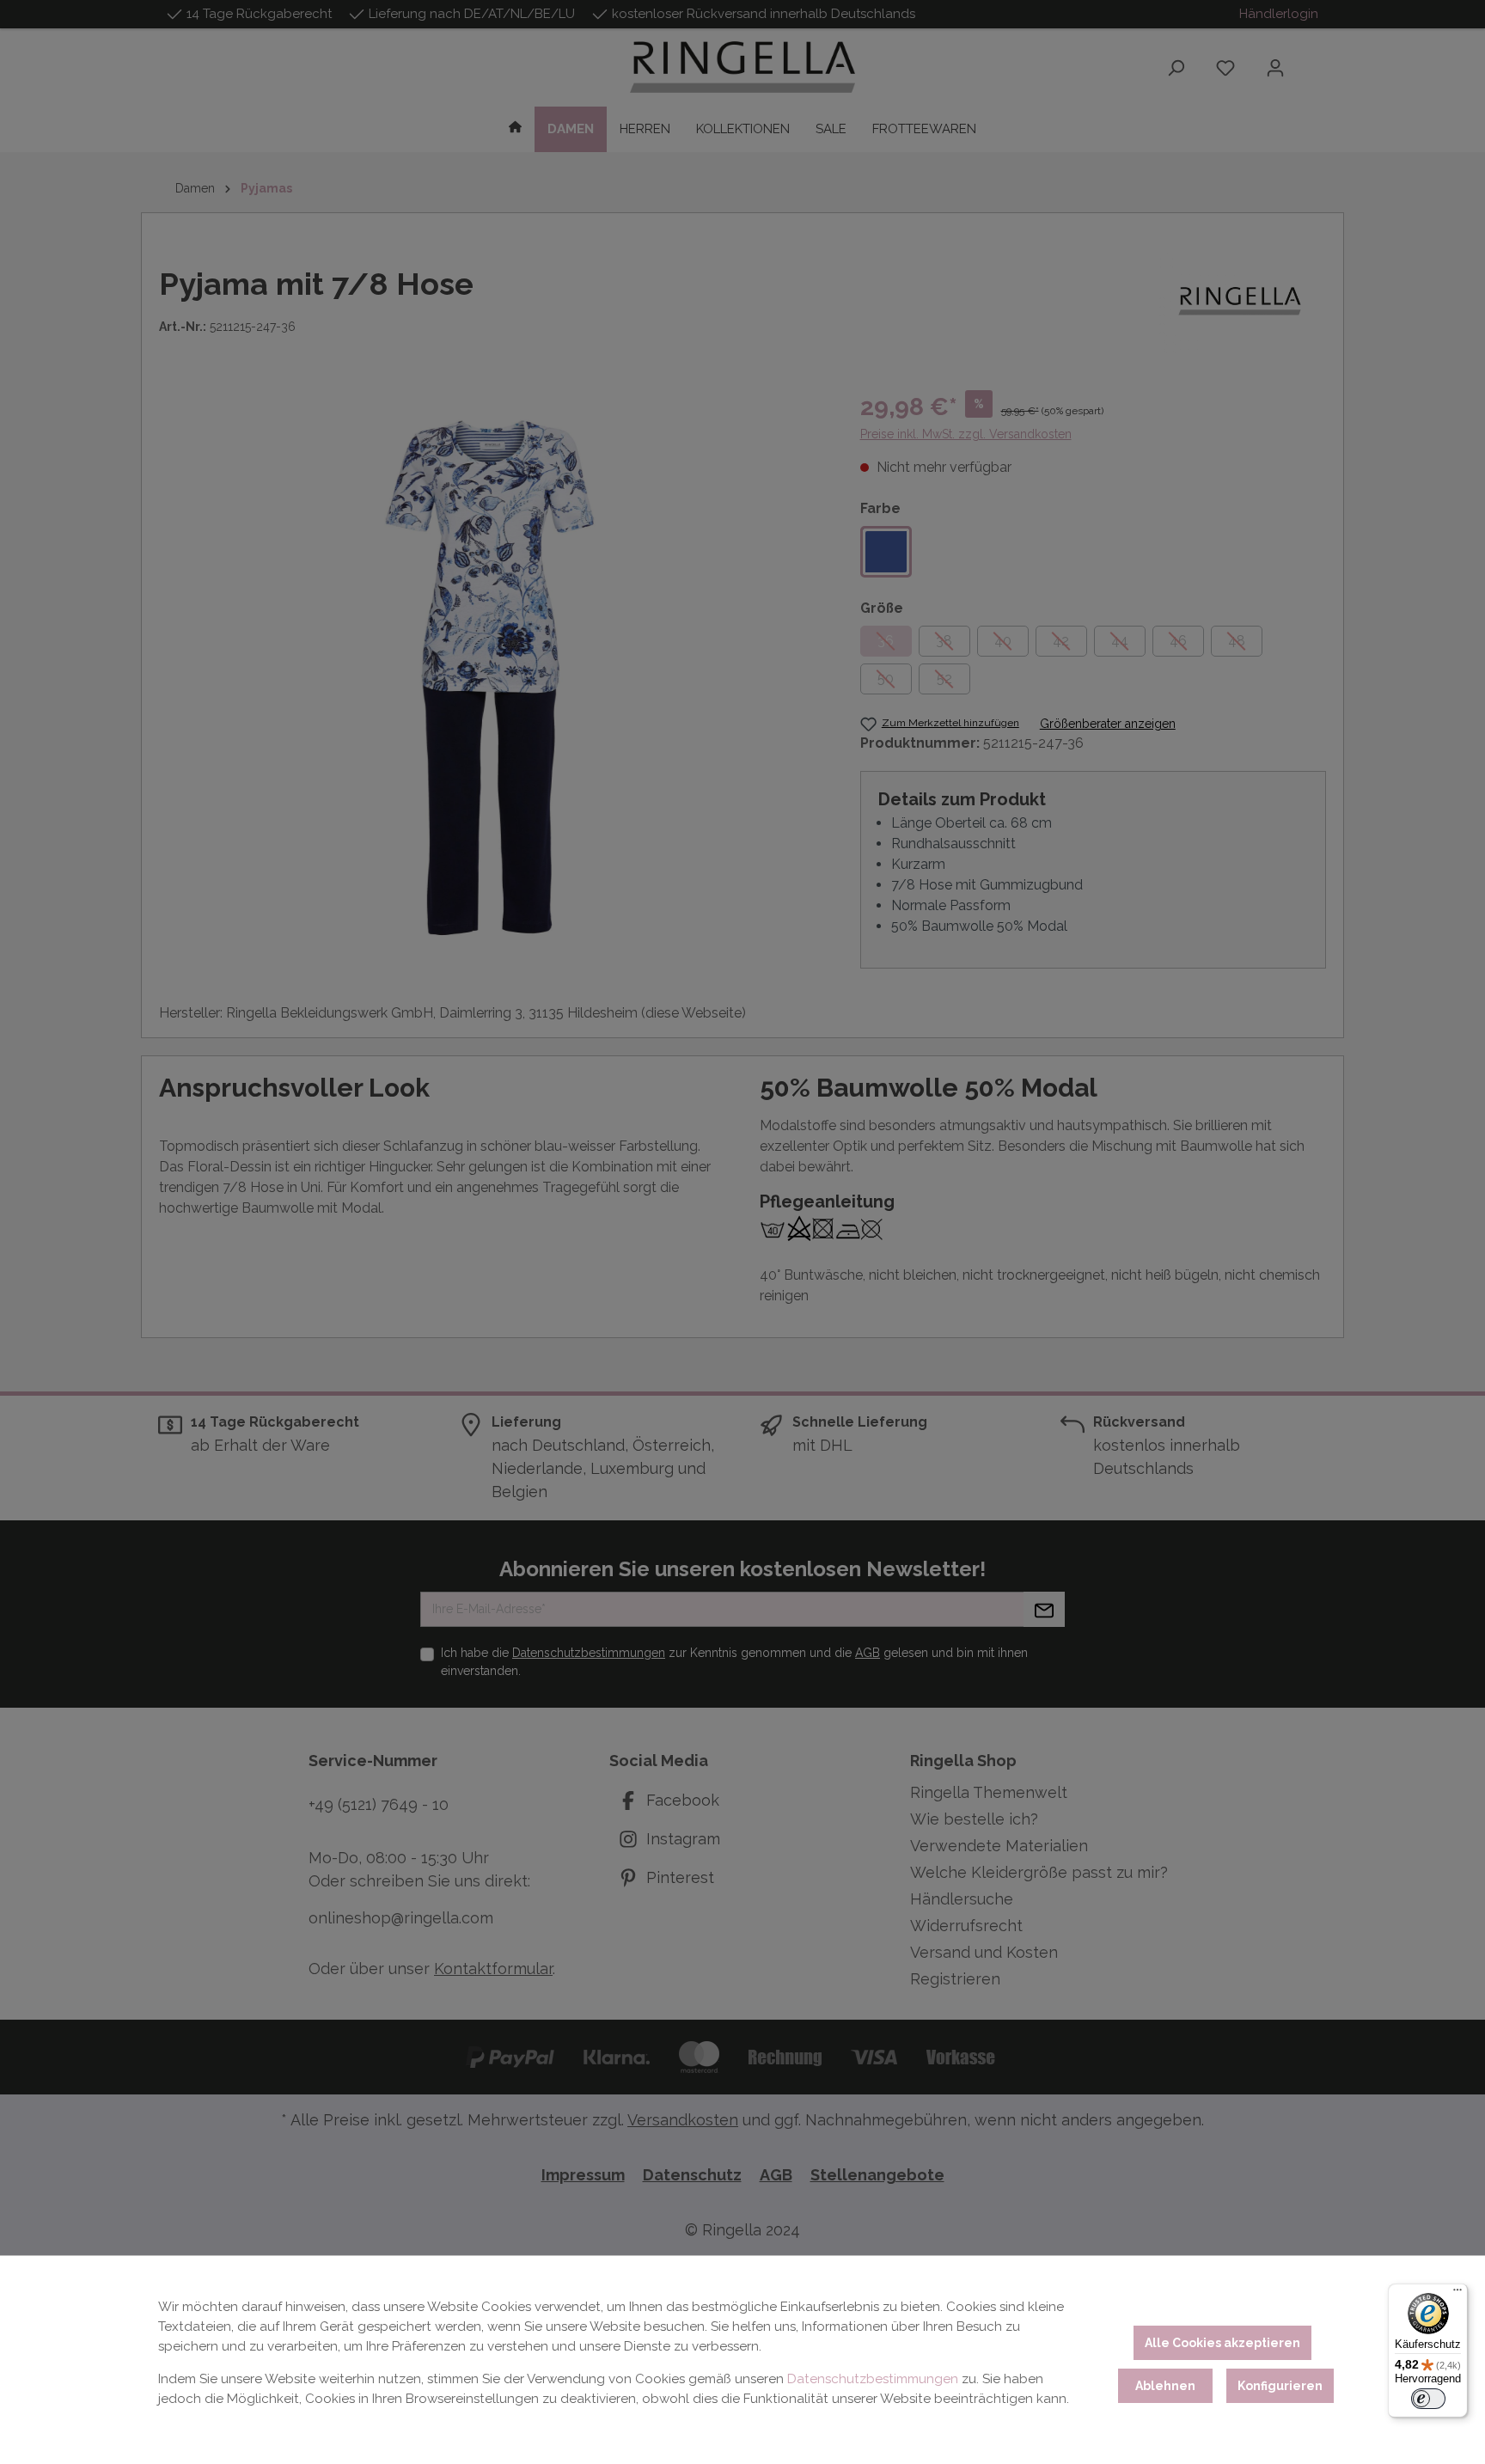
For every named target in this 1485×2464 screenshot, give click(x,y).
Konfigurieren (1280, 2386)
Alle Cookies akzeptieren (1222, 2343)
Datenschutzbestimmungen (873, 2379)
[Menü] (1457, 2294)
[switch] (1428, 2399)
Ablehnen (1165, 2386)
